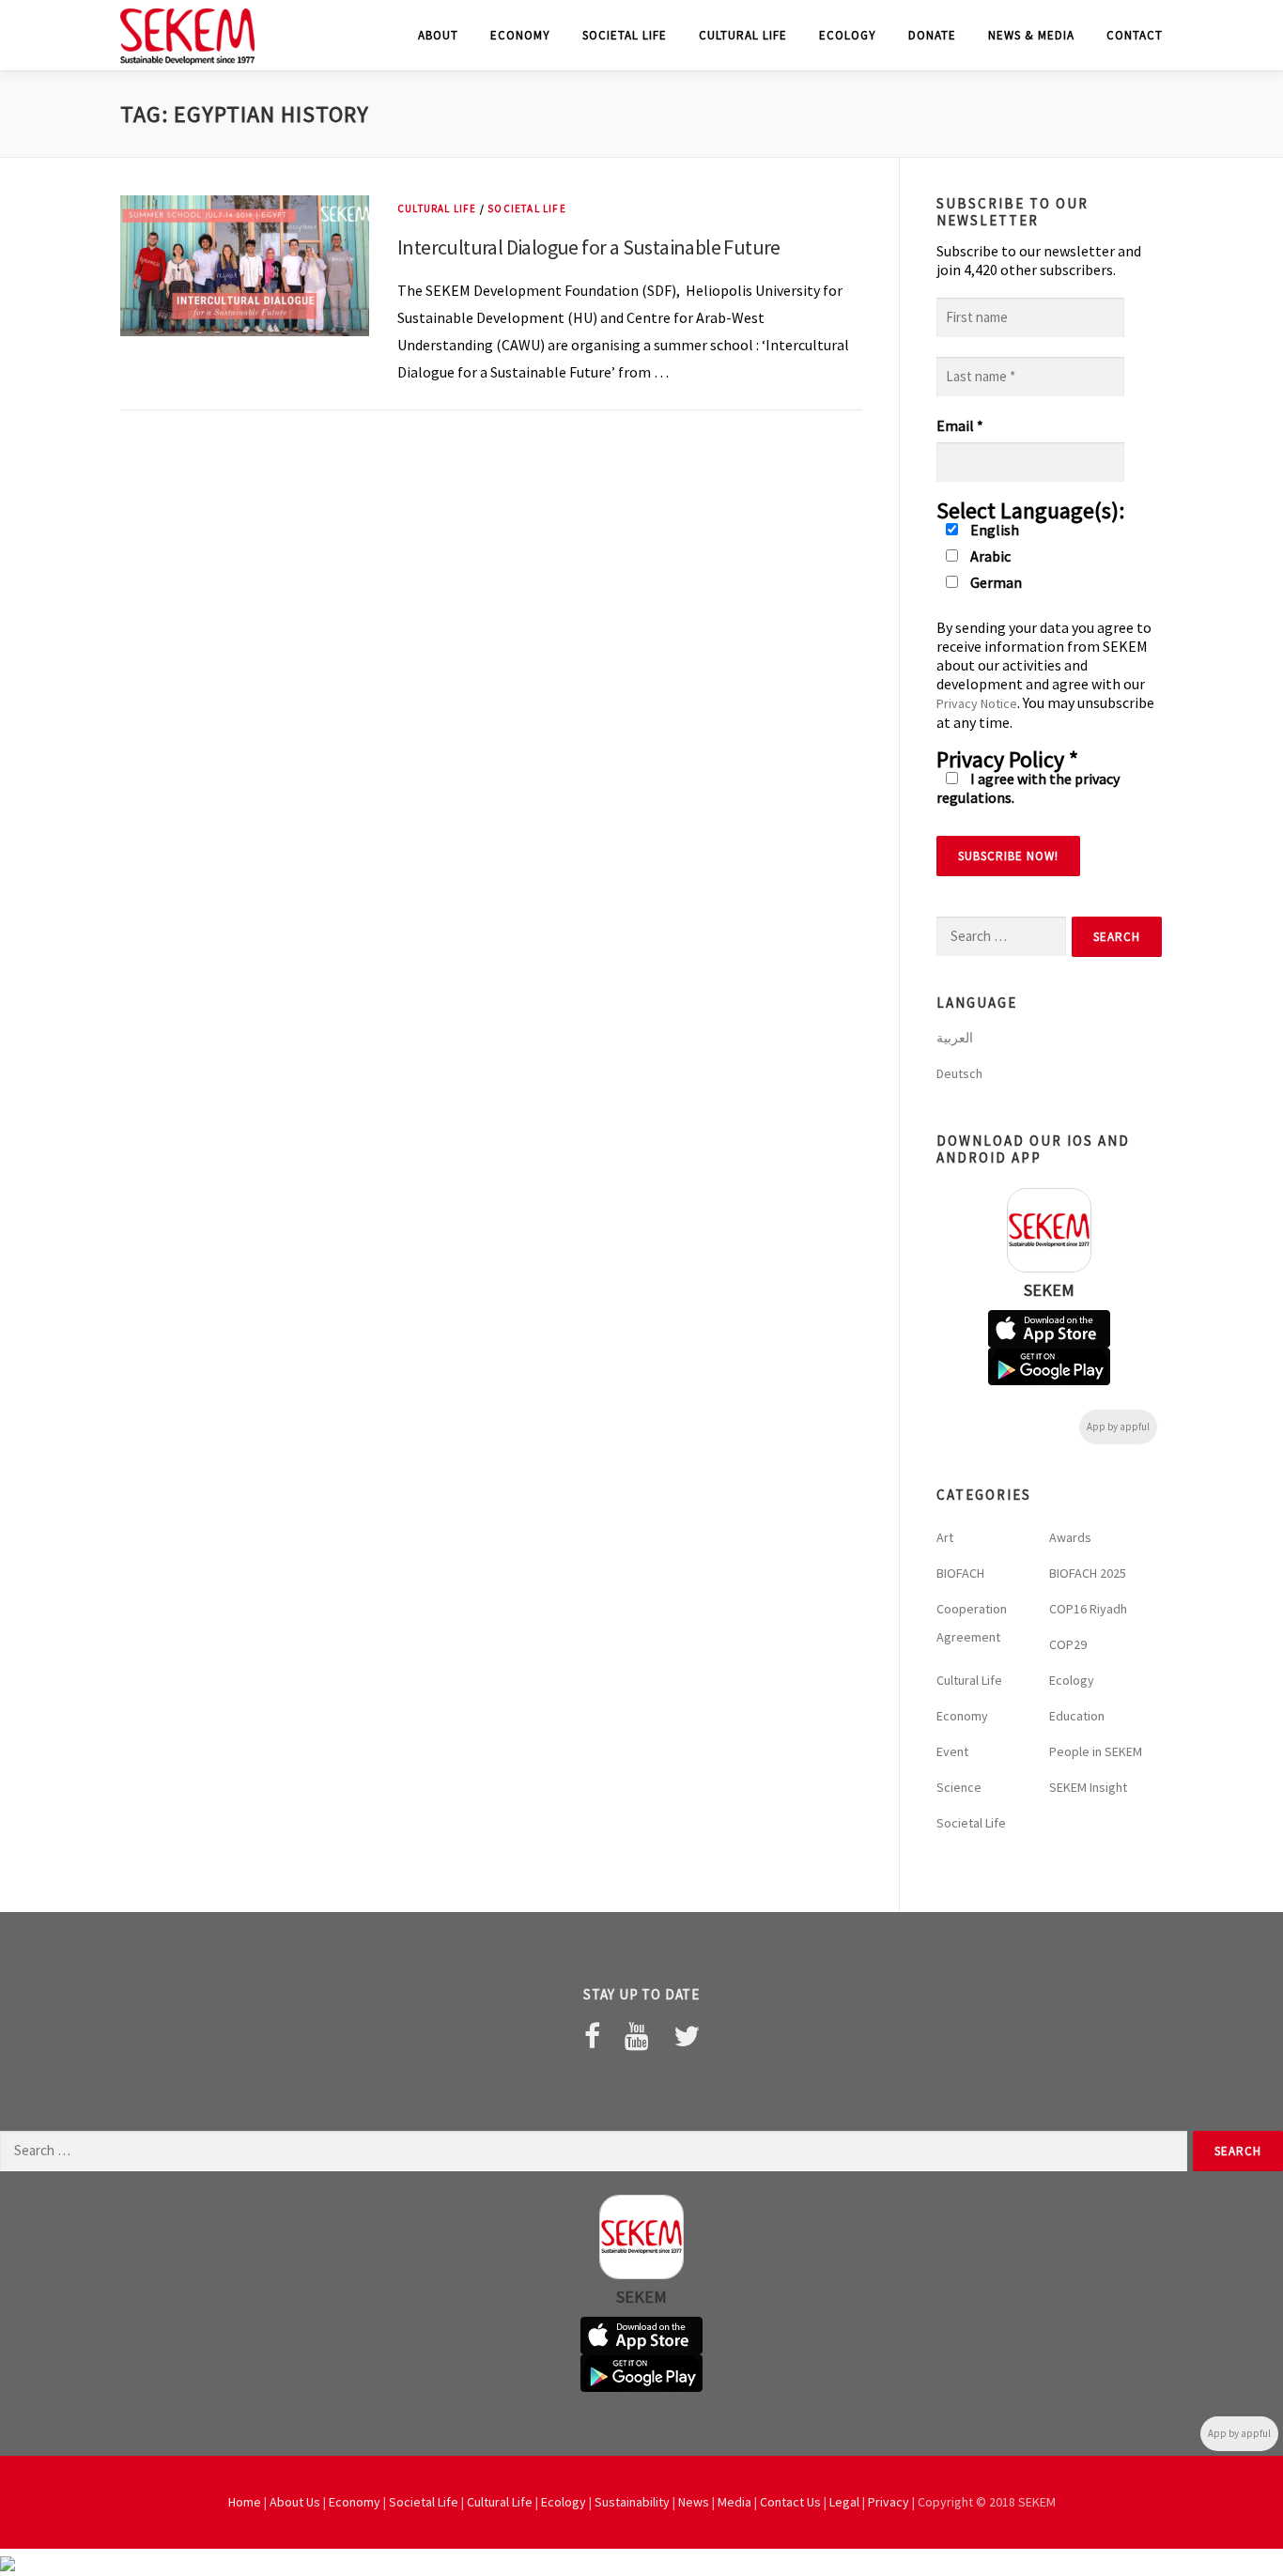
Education (1077, 1716)
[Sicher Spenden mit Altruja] (8, 2562)
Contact (1135, 35)
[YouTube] (637, 2036)
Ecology (848, 35)
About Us (295, 2502)
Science (959, 1787)
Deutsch (959, 1073)
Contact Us (790, 2502)
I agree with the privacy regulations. (1028, 788)
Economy (520, 35)
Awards (1070, 1537)
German (995, 582)
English (993, 530)
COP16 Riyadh (1088, 1609)
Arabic (989, 556)
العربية (955, 1038)
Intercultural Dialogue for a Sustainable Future (589, 247)
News (694, 2502)
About (438, 35)
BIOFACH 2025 (1088, 1573)
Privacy (889, 2502)
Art (945, 1537)
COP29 (1068, 1644)
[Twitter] (687, 2036)
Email (960, 425)
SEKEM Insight (1088, 1787)
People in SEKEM (1096, 1751)
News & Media (1031, 35)
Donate (932, 35)
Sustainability (632, 2502)
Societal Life (625, 35)
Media (734, 2502)
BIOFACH (960, 1573)
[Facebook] (592, 2036)
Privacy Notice (977, 703)
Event (952, 1751)
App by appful (1118, 1427)
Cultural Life (743, 35)
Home (245, 2502)
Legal (844, 2502)
